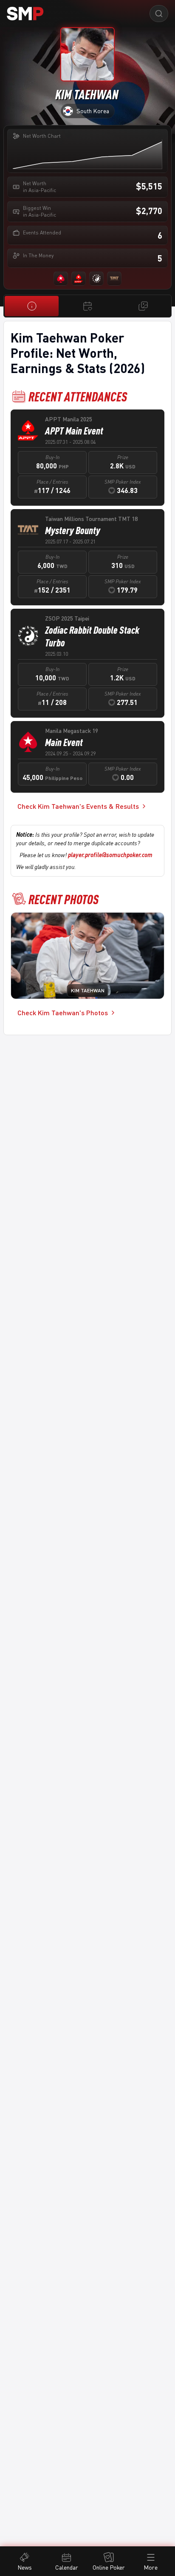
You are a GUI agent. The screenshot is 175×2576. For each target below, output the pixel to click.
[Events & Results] (87, 306)
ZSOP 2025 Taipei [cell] (67, 618)
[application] (87, 154)
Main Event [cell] (64, 742)
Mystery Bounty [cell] (73, 530)
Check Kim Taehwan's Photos (63, 1012)
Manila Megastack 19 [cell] (72, 731)
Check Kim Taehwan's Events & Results (78, 806)
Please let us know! (86, 855)
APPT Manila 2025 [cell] (69, 419)
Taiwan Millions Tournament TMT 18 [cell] (91, 519)
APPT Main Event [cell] (74, 431)
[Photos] (143, 306)
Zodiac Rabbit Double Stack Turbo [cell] (92, 636)
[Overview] (32, 306)
